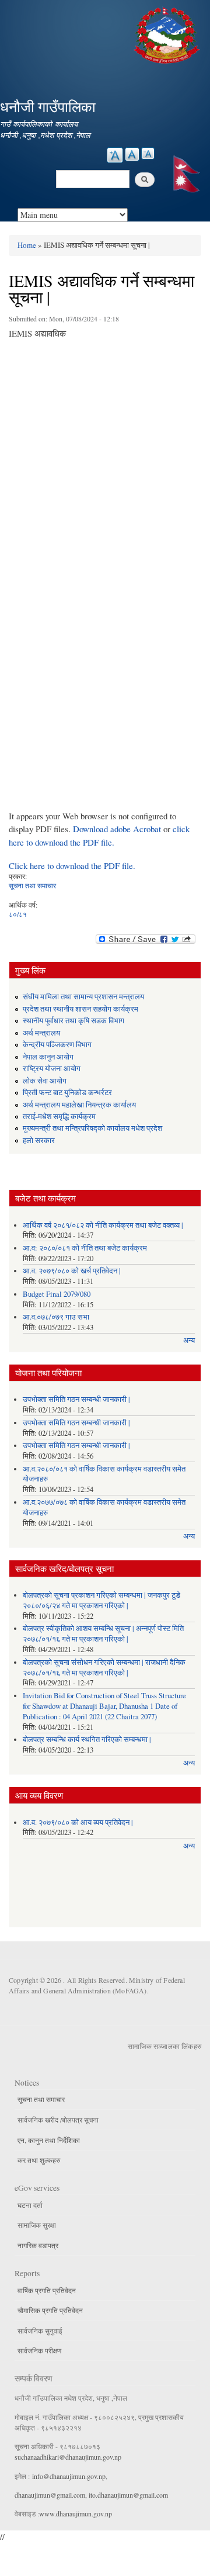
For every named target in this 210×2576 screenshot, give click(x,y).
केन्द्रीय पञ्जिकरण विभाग (57, 1045)
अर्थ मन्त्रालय (41, 1033)
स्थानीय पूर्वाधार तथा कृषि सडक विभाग (73, 1021)
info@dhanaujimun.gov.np (69, 2476)
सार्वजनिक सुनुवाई (40, 2331)
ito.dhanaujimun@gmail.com (128, 2495)
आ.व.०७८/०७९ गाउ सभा (56, 1317)
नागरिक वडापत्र (38, 2245)
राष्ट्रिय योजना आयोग (52, 1069)
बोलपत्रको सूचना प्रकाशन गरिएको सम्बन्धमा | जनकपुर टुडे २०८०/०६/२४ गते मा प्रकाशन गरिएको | (101, 1600)
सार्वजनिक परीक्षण (39, 2350)
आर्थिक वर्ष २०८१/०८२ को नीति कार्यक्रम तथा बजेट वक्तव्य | (103, 1225)
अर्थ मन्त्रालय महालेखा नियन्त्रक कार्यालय (79, 1105)
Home (27, 245)
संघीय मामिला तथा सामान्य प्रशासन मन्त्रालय (83, 997)
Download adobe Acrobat (118, 829)
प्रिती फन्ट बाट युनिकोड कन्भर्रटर (67, 1093)
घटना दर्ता (30, 2205)
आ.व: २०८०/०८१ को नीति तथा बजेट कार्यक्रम (85, 1248)
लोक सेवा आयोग (45, 1081)
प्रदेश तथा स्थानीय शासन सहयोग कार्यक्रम (80, 1009)
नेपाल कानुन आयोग (48, 1057)
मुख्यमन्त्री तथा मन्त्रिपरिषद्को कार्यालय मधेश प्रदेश (92, 1128)
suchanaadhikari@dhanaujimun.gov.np (68, 2457)
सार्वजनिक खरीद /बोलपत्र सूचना (58, 2120)
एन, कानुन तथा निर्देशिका (49, 2140)
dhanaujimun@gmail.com (50, 2495)
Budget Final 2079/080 (57, 1294)
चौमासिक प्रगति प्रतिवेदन (50, 2310)
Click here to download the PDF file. (72, 865)
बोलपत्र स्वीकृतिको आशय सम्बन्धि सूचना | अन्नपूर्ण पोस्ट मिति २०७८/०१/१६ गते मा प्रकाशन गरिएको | (103, 1634)
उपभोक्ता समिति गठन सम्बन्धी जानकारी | (76, 1399)
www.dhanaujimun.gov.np (76, 2513)
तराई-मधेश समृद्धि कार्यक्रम (59, 1116)
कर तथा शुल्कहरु (39, 2160)
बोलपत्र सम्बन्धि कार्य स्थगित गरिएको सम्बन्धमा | (87, 1739)
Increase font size (115, 155)
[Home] (168, 34)
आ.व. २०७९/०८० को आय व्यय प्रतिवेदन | (78, 1822)
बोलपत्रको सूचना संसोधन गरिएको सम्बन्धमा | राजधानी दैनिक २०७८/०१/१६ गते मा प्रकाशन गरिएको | (104, 1668)
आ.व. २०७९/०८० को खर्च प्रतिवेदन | (72, 1271)
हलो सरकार (39, 1140)
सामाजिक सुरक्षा (37, 2225)
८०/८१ (18, 914)
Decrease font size (148, 153)
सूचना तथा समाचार (32, 885)
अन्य (189, 1340)
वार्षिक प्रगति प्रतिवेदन (47, 2290)
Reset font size (132, 154)
